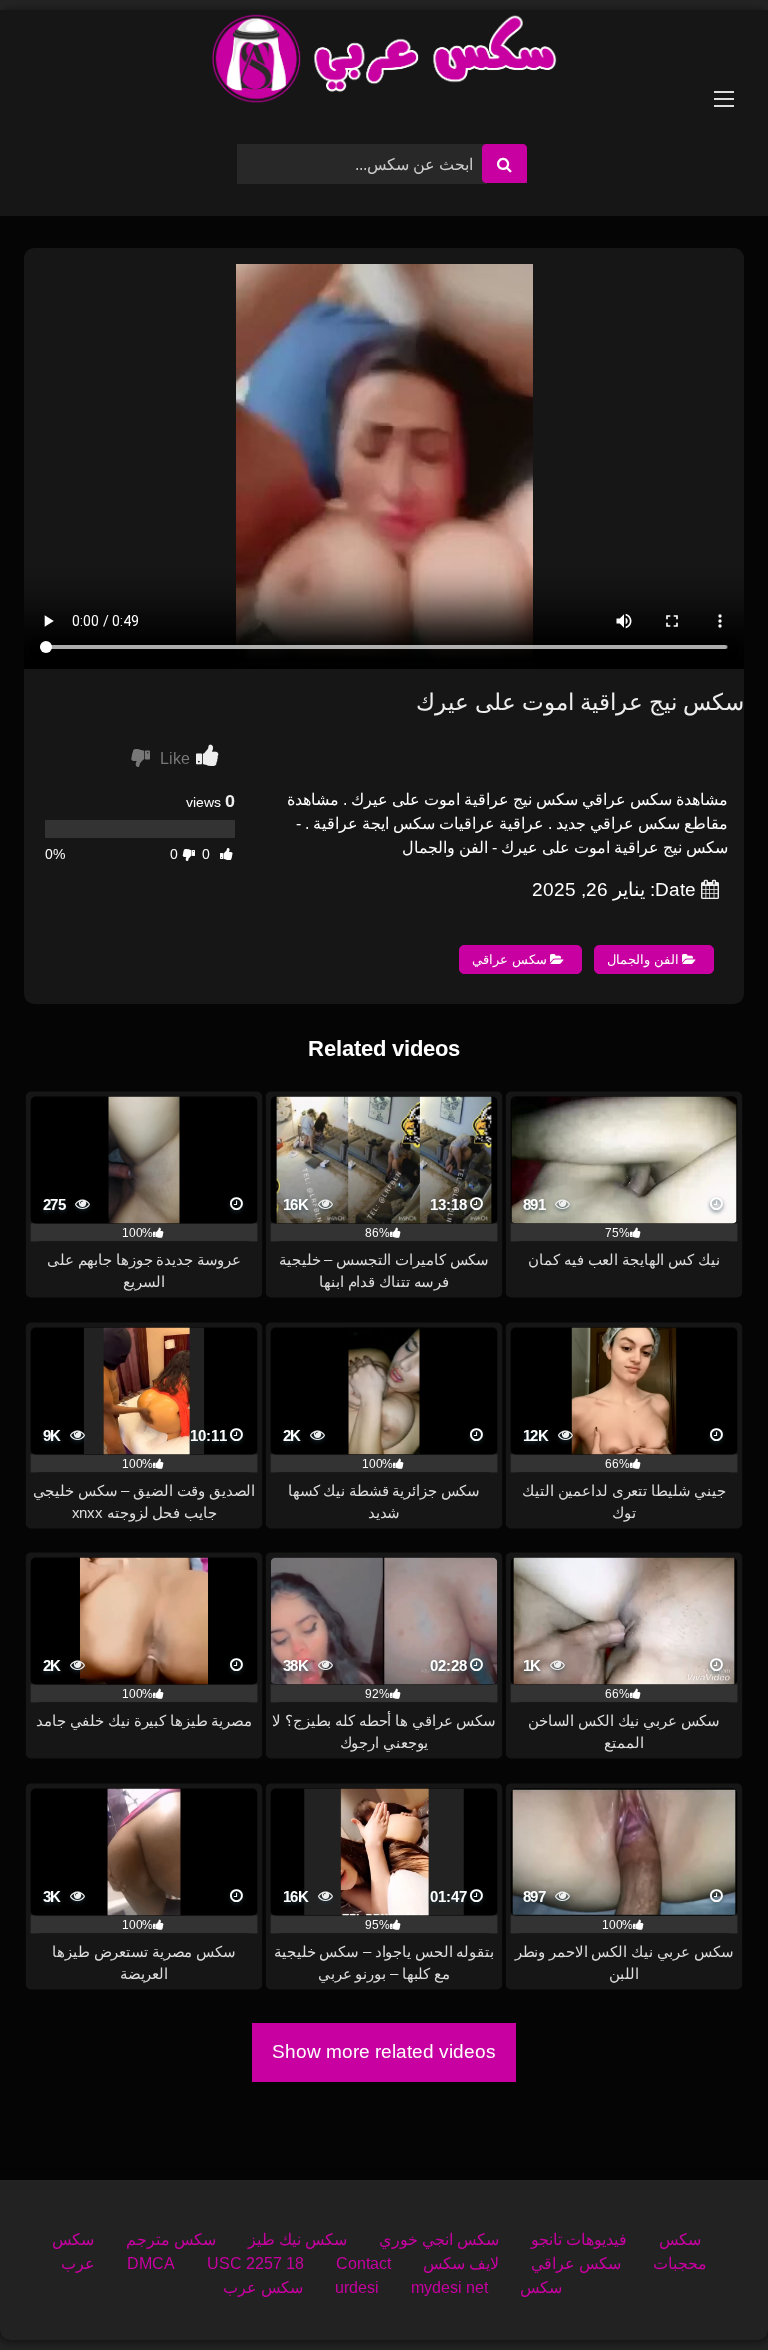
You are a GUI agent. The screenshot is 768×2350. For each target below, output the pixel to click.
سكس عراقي (509, 959)
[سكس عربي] (384, 62)
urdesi (357, 2287)
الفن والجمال (643, 959)
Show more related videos (384, 2051)
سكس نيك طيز (297, 2239)
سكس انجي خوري (439, 2239)
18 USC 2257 (255, 2263)
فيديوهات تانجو (579, 2239)
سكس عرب (263, 2287)
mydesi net (449, 2287)
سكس (680, 2239)
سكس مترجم (171, 2239)
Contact (363, 2263)
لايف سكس (461, 2263)
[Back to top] (706, 2290)
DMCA (151, 2263)
